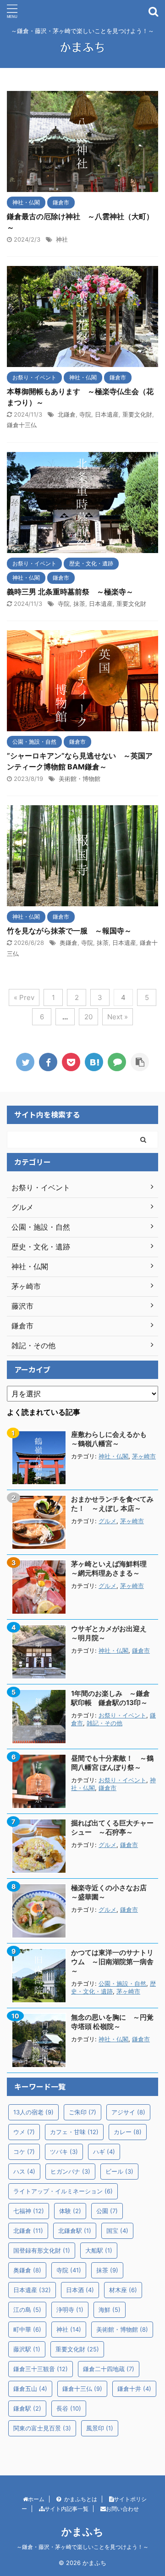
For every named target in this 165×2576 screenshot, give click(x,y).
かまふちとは (81, 2499)
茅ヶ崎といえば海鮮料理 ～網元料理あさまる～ (112, 1568)
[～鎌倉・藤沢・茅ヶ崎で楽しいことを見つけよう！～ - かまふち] (94, 1062)
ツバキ (64, 2152)
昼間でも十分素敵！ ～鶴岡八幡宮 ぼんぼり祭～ (112, 1763)
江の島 (27, 2310)
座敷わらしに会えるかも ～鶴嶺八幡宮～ (112, 1439)
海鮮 (110, 2310)
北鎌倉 (67, 414)
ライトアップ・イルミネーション (63, 2191)
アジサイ (128, 2112)
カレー (128, 2132)
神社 (62, 239)
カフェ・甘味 (74, 2132)
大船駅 (99, 2250)
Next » (118, 1017)
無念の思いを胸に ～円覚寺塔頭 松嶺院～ (112, 2022)
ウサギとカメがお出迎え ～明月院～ (112, 1633)
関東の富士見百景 (42, 2428)
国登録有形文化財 (42, 2250)
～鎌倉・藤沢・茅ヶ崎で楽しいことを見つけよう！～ (82, 2547)
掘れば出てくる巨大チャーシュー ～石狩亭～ (112, 1827)
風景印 (100, 2428)
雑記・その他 (104, 1723)
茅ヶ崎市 (144, 1456)
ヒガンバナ (70, 2171)
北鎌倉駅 (75, 2231)
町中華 (27, 2329)
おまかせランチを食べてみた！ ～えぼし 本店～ (112, 1504)
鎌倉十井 (134, 2389)
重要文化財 (137, 414)
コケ (24, 2152)
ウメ (24, 2132)
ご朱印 (82, 2112)
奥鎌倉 (69, 943)
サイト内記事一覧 (66, 2509)
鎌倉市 (141, 1651)
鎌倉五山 (30, 2389)
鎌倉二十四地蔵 (109, 2369)
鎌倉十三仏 (22, 425)
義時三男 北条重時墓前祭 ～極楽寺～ (70, 592)
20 (88, 1017)
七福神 (29, 2211)
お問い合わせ (122, 2509)
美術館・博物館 (80, 779)
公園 (107, 2211)
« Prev (24, 997)
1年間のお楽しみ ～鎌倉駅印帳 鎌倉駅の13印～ (110, 1698)
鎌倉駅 (27, 2408)
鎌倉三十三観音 (41, 2369)
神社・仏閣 (113, 1456)
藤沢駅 (27, 2349)
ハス (24, 2171)
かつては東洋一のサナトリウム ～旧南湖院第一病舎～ (112, 1962)
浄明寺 (70, 2310)
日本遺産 (107, 414)
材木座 (123, 2290)
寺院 (85, 414)
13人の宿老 (33, 2112)
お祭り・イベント (122, 1715)
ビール (119, 2171)
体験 (70, 2211)
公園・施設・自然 (122, 1984)
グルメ (107, 1521)
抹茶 (79, 604)
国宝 (117, 2231)
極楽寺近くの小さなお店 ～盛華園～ (112, 1892)
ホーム (36, 2499)
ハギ (104, 2152)
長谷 (69, 2408)
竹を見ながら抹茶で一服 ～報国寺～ (69, 931)
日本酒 (80, 2290)
